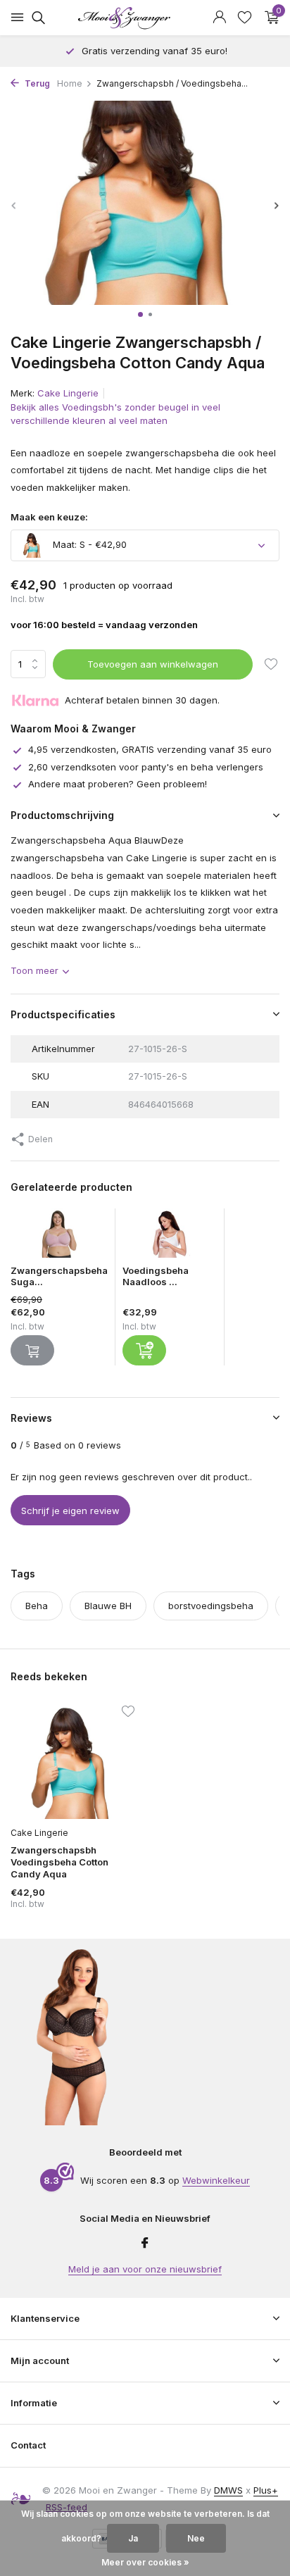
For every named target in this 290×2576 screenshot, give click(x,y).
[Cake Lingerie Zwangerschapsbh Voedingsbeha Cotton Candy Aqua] (72, 1763)
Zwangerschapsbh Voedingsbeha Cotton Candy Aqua (59, 1862)
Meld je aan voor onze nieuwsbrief (145, 2269)
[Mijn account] (219, 18)
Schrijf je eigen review (70, 1511)
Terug (36, 83)
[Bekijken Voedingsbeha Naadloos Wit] (170, 1237)
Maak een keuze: (49, 517)
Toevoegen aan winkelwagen (153, 664)
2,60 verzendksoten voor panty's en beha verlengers (146, 767)
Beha (37, 1606)
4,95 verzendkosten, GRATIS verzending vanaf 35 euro (150, 749)
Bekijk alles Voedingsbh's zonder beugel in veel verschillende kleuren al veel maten (115, 414)
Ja (133, 2538)
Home (70, 83)
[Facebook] (145, 2244)
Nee (196, 2538)
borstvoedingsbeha (211, 1606)
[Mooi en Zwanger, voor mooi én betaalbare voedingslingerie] (145, 18)
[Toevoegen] (144, 1350)
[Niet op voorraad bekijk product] (32, 1350)
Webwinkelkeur (216, 2180)
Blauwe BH (108, 1606)
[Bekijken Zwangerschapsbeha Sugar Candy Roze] (59, 1237)
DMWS (228, 2490)
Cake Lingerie (68, 393)
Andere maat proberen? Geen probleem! (118, 784)
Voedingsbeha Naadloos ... (156, 1276)
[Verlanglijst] (245, 18)
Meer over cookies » (145, 2562)
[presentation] (14, 205)
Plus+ (266, 2490)
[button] (140, 314)
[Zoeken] (36, 18)
